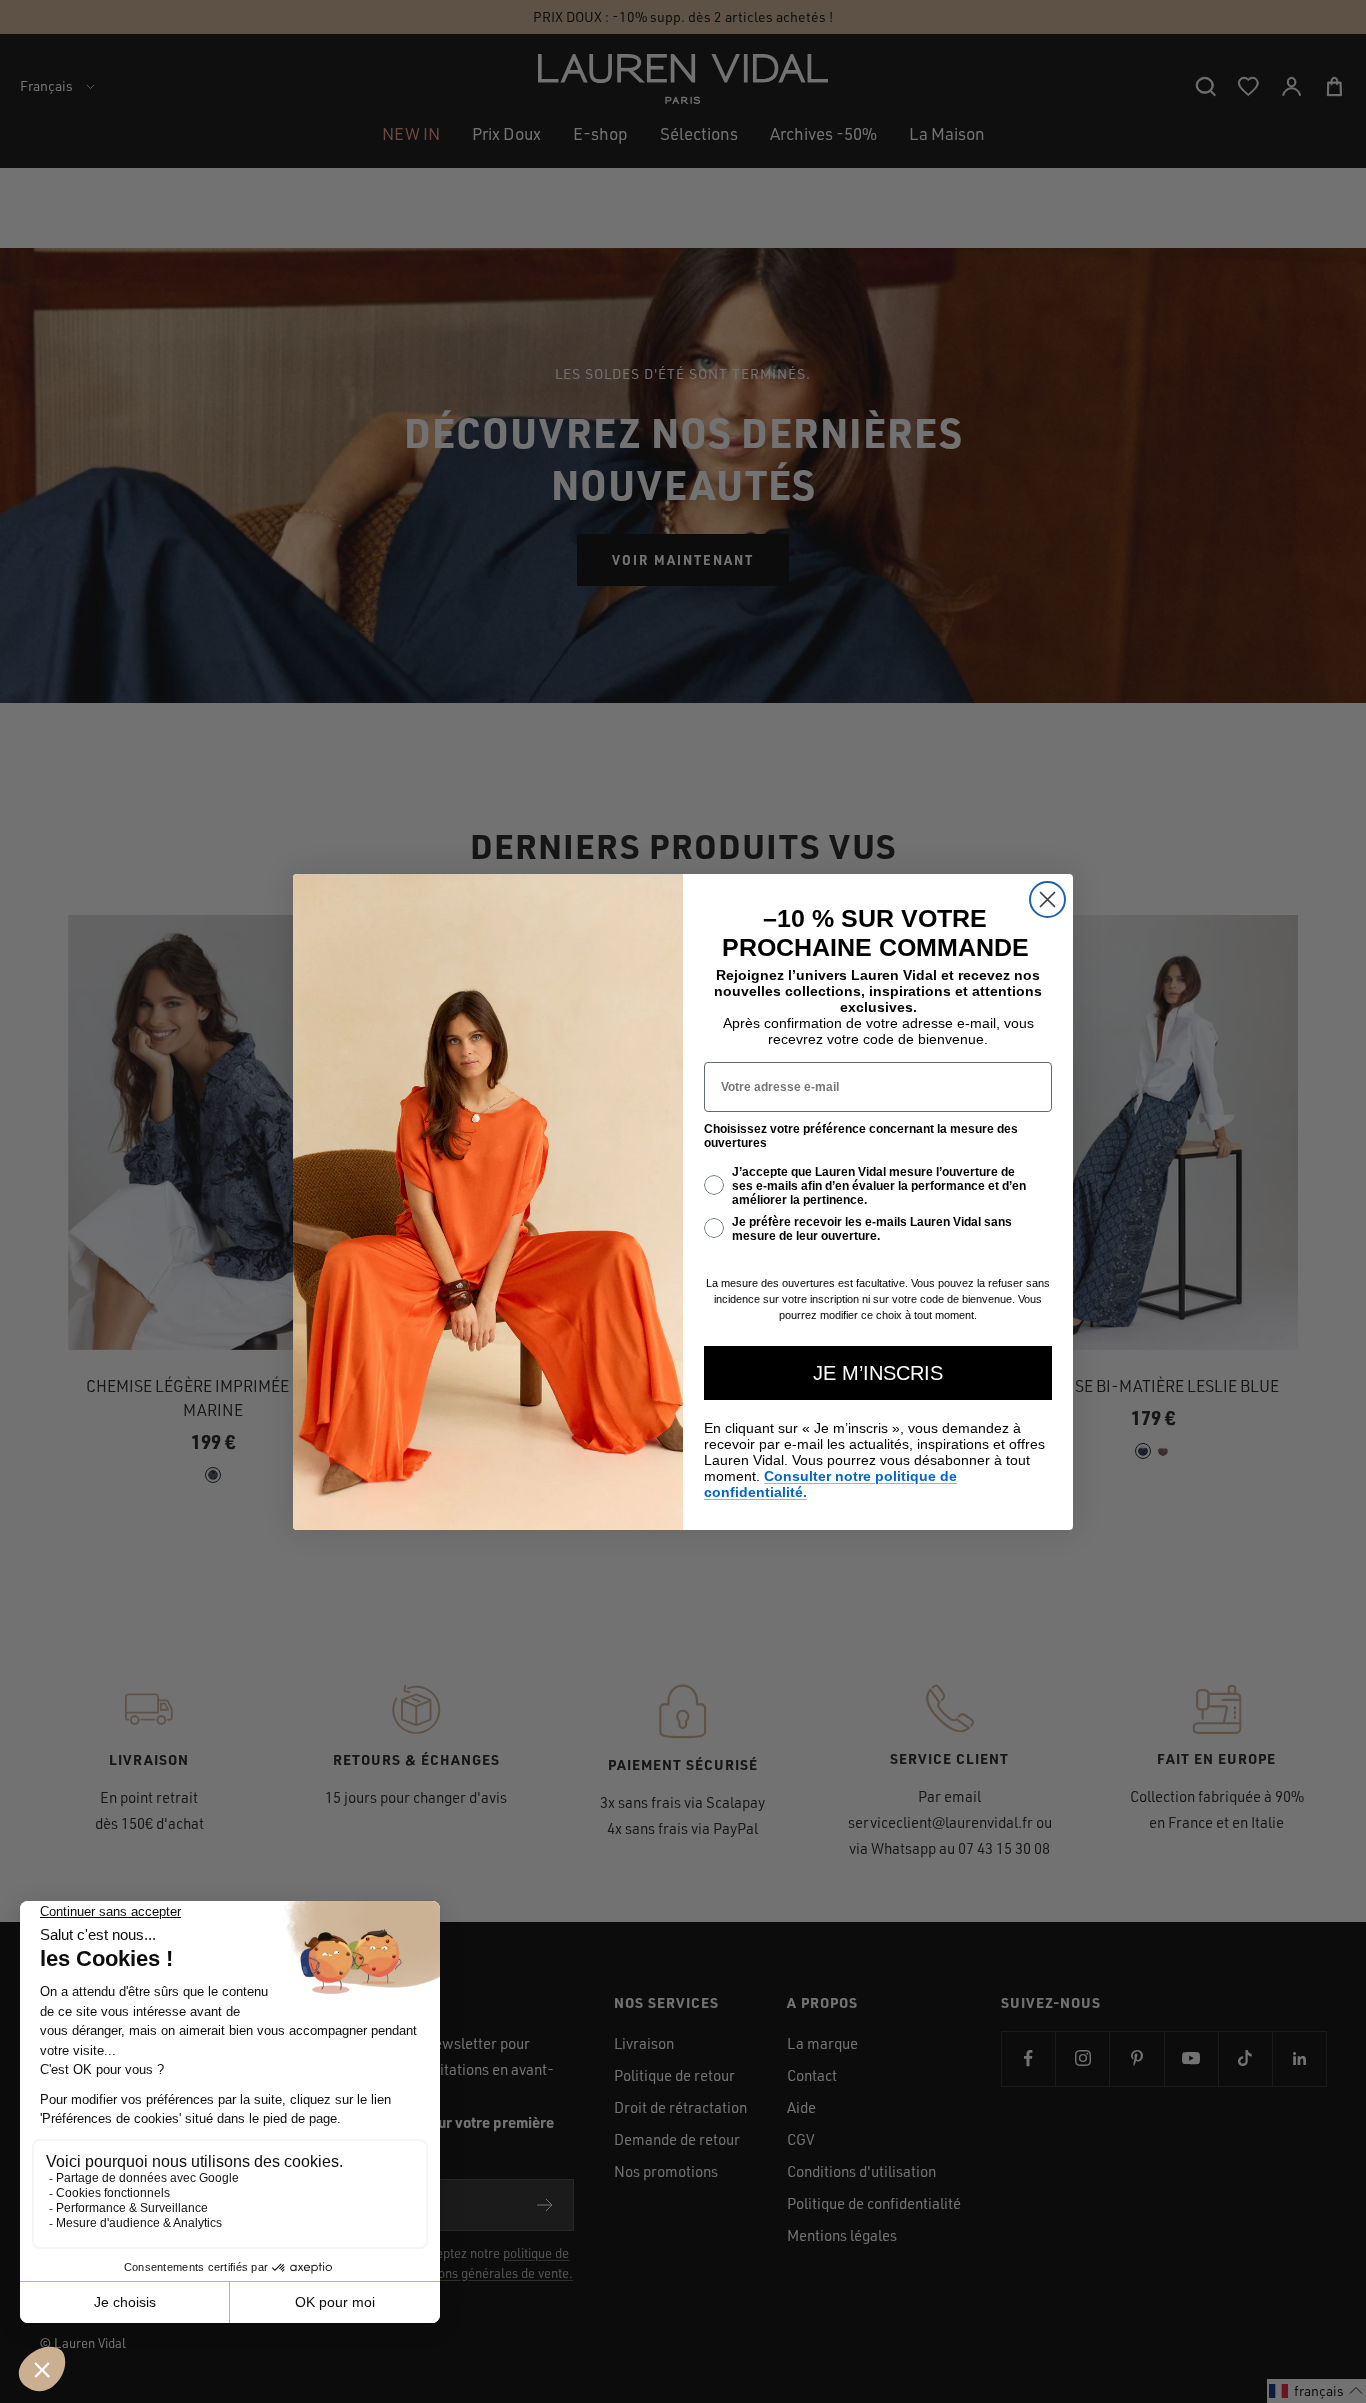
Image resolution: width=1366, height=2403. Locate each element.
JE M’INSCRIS (878, 1373)
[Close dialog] (1047, 899)
